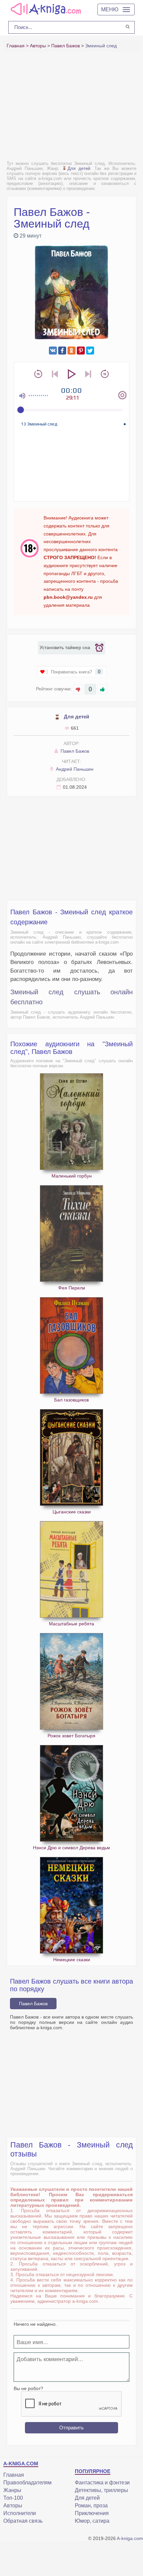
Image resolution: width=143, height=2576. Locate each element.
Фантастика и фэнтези (102, 2483)
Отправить (71, 2428)
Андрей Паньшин (74, 769)
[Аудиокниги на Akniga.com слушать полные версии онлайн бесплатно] (45, 9)
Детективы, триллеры (101, 2490)
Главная (14, 2475)
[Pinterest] (81, 351)
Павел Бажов (74, 751)
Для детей (79, 168)
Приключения (92, 2513)
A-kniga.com (130, 2538)
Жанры (12, 2490)
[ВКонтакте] (53, 351)
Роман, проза (91, 2506)
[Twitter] (90, 351)
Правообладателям (27, 2483)
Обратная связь (23, 2521)
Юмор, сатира (92, 2521)
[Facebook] (62, 351)
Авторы (13, 2506)
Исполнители (20, 2513)
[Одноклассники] (71, 351)
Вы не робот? (28, 2388)
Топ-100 (13, 2498)
